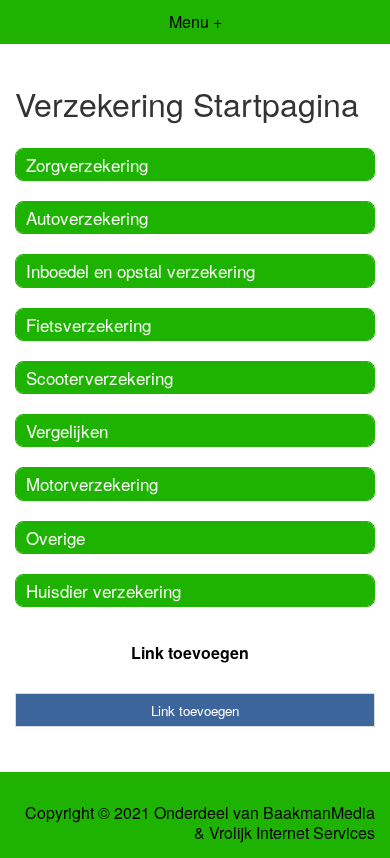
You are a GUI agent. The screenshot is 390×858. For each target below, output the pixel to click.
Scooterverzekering (99, 377)
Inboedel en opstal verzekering (140, 270)
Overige (55, 537)
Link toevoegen (190, 652)
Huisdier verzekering (103, 590)
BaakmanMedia (319, 813)
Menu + (195, 21)
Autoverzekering (87, 217)
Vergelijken (67, 430)
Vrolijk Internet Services (292, 833)
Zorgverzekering (87, 164)
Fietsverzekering (88, 324)
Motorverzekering (92, 483)
